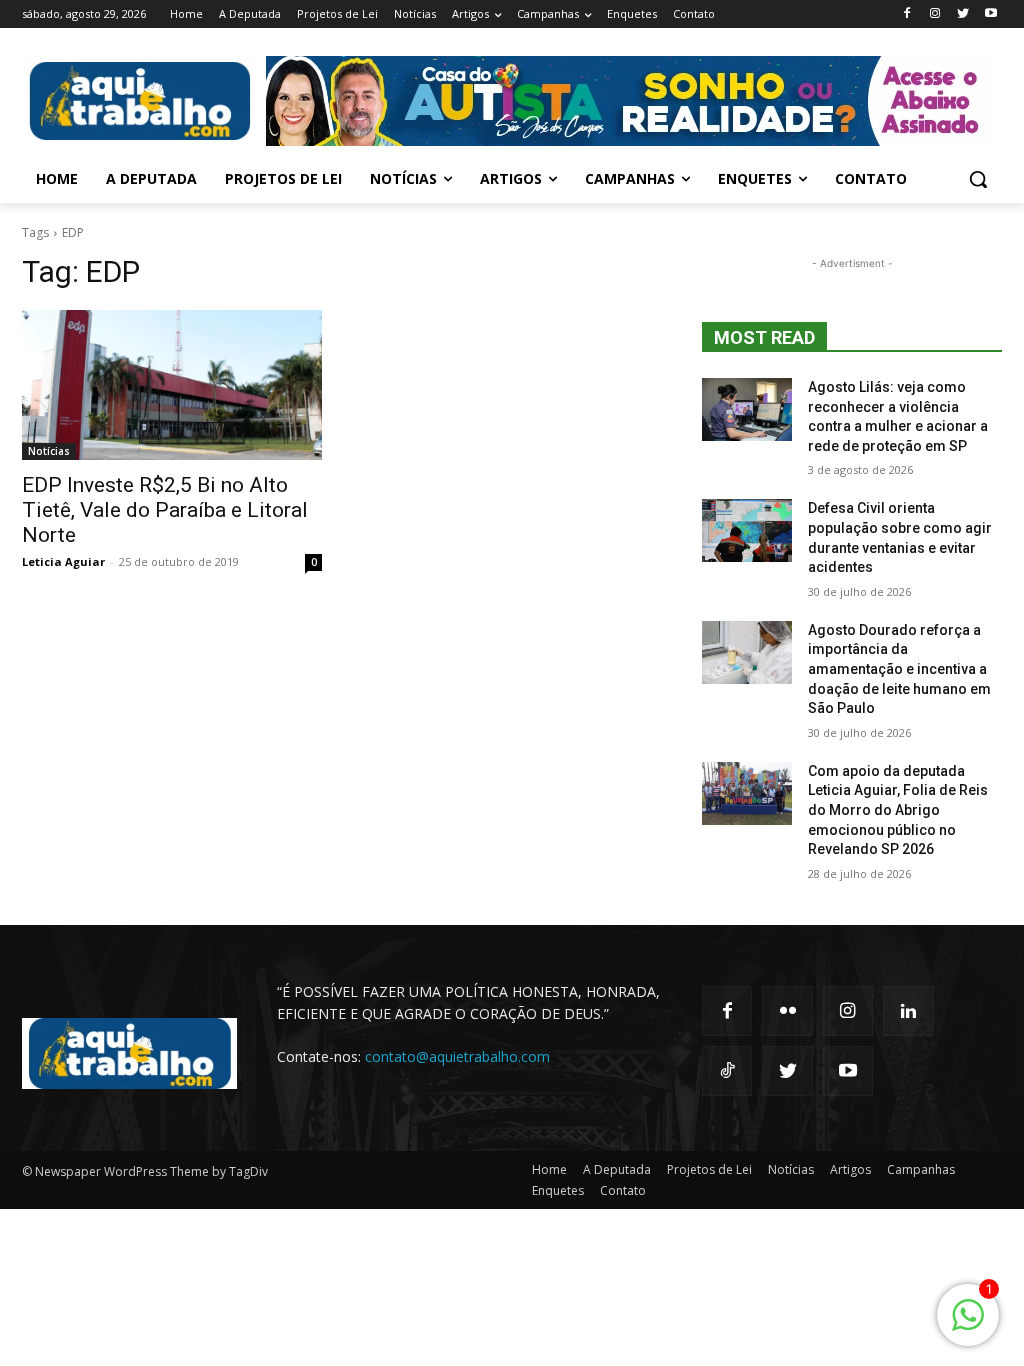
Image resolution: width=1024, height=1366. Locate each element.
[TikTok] (727, 1071)
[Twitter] (962, 14)
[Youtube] (990, 14)
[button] (978, 179)
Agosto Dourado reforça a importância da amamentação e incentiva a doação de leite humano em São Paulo (899, 669)
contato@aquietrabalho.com (457, 1056)
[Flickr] (787, 1011)
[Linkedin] (908, 1011)
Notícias (49, 451)
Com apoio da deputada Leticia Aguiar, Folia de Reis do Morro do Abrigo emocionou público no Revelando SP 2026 (898, 810)
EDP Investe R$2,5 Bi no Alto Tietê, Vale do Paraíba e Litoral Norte (165, 510)
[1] (968, 1325)
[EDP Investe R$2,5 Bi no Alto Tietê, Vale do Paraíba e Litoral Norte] (172, 385)
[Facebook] (907, 14)
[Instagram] (935, 14)
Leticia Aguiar (63, 561)
